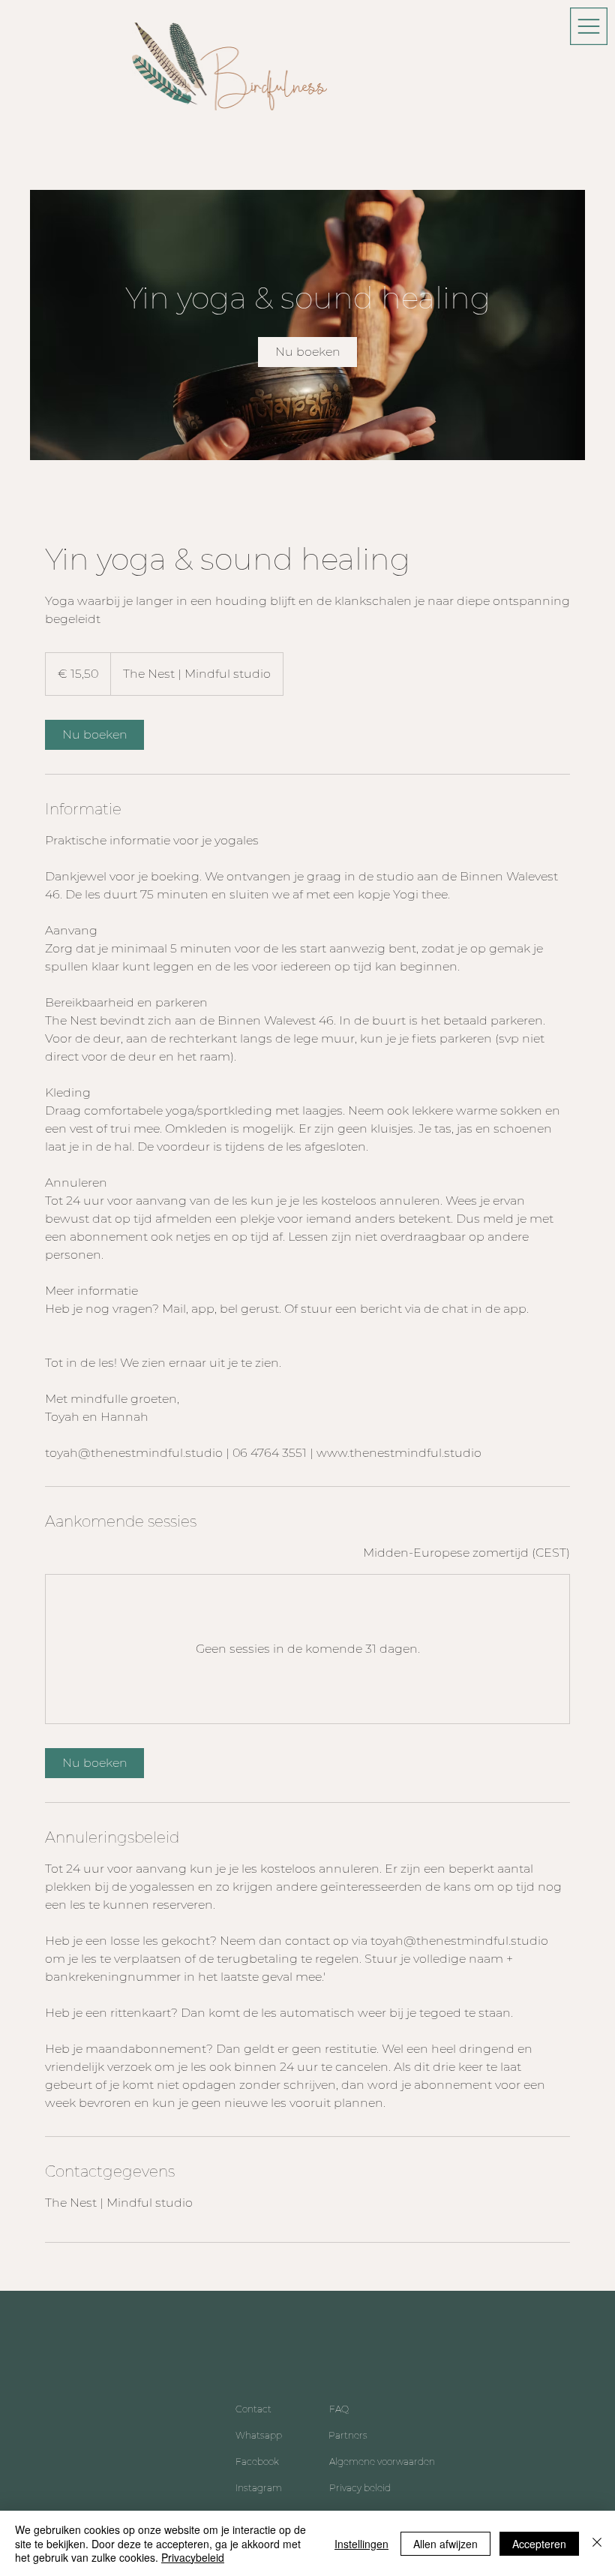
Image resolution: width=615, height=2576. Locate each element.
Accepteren (539, 2544)
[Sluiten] (597, 2543)
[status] (466, 1553)
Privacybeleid (193, 2557)
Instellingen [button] (361, 2544)
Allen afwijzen (445, 2544)
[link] (307, 352)
